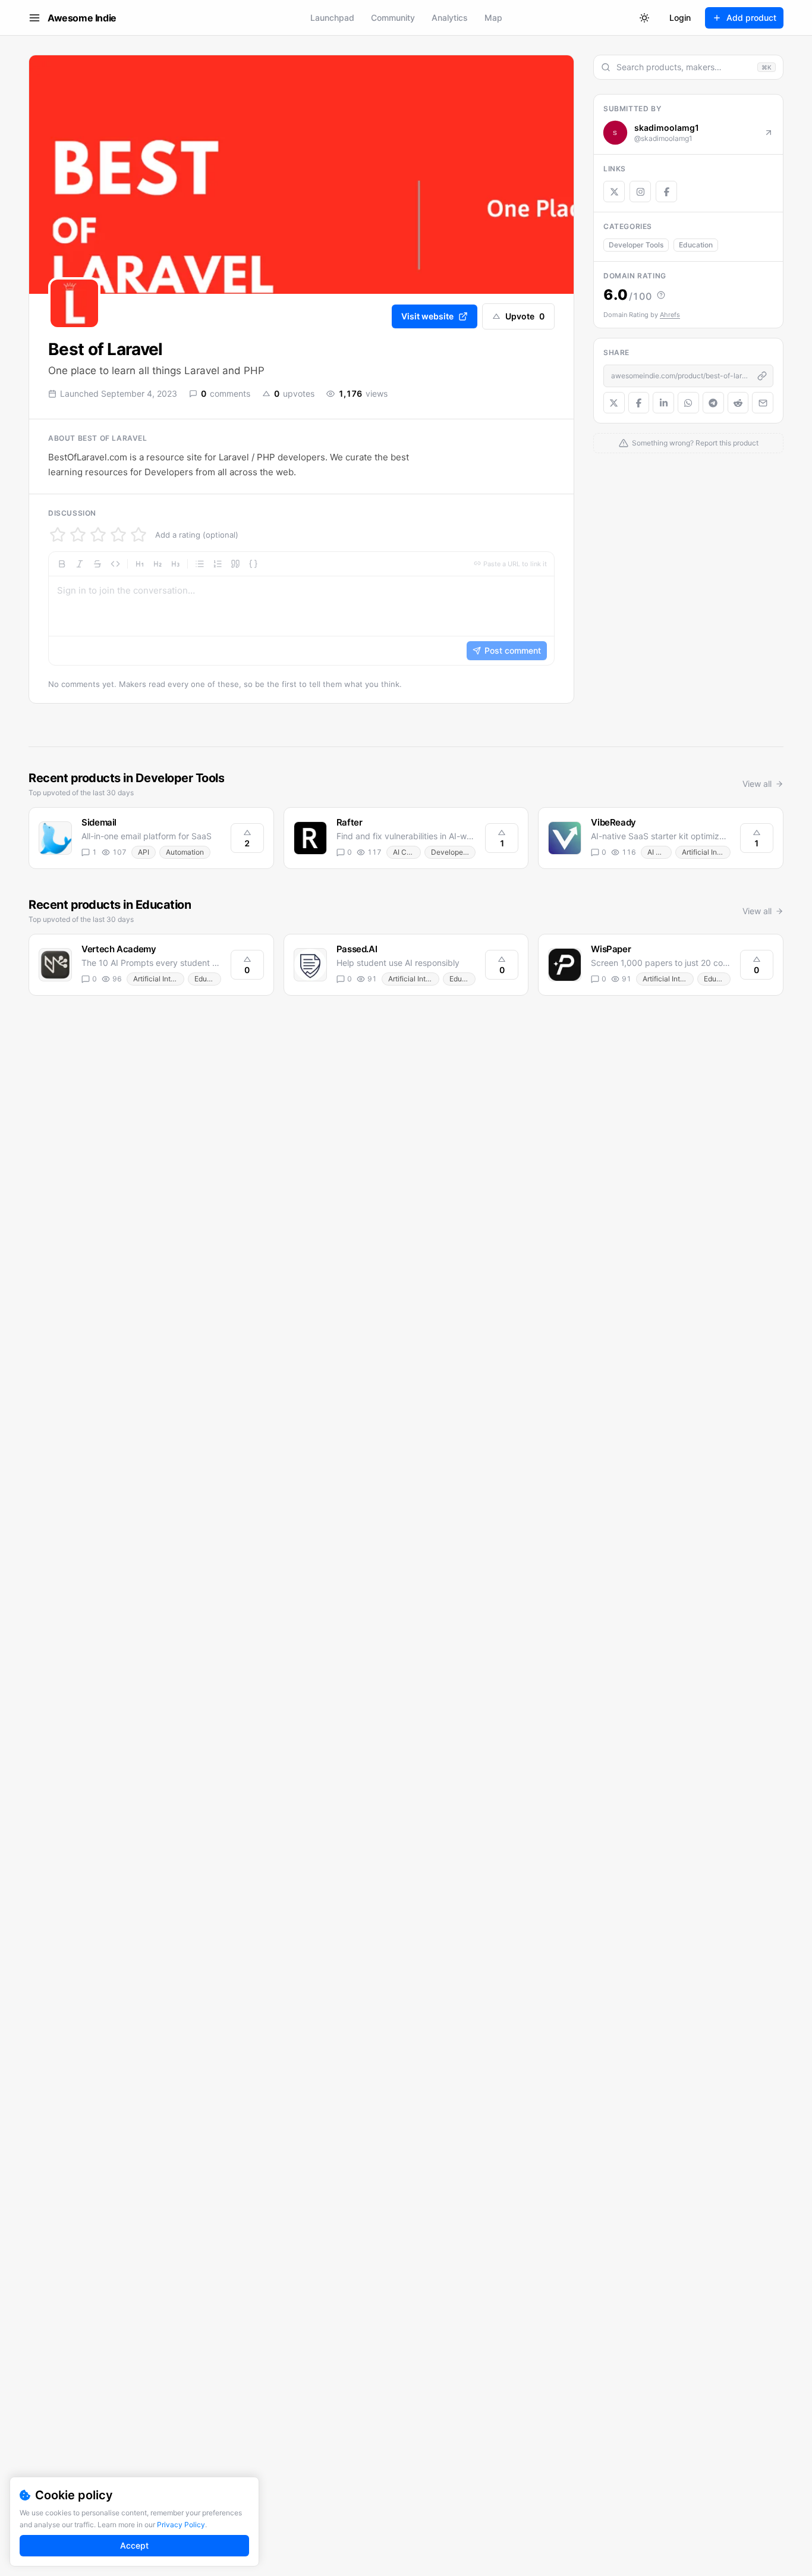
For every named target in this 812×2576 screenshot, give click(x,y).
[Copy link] (762, 376)
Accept (134, 2545)
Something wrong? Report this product (695, 443)
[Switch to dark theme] (644, 18)
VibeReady (613, 822)
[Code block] (253, 564)
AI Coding (407, 852)
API (144, 852)
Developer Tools (636, 245)
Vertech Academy (119, 949)
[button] (301, 608)
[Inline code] (115, 564)
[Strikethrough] (97, 564)
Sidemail (99, 822)
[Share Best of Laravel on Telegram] (713, 403)
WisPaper (611, 949)
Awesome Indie (82, 18)
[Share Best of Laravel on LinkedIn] (663, 403)
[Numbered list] (218, 564)
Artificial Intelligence (706, 852)
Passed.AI (357, 949)
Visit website (427, 316)
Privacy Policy (181, 2525)
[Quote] (235, 564)
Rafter (350, 822)
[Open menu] (34, 18)
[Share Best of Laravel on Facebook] (639, 403)
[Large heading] (140, 564)
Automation (185, 852)
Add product (751, 18)
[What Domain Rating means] (661, 295)
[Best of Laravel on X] (614, 192)
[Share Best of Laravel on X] (614, 403)
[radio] (58, 535)
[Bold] (62, 564)
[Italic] (80, 564)
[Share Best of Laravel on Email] (763, 403)
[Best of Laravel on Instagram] (640, 192)
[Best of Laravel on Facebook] (666, 192)
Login (680, 18)
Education (696, 245)
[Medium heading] (158, 564)
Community (393, 18)
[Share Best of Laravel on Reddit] (738, 403)
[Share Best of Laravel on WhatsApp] (688, 403)
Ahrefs (670, 315)
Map (493, 18)
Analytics (450, 18)
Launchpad (332, 18)
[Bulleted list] (200, 564)
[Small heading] (175, 564)
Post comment (513, 650)
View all (757, 784)
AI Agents (659, 852)
